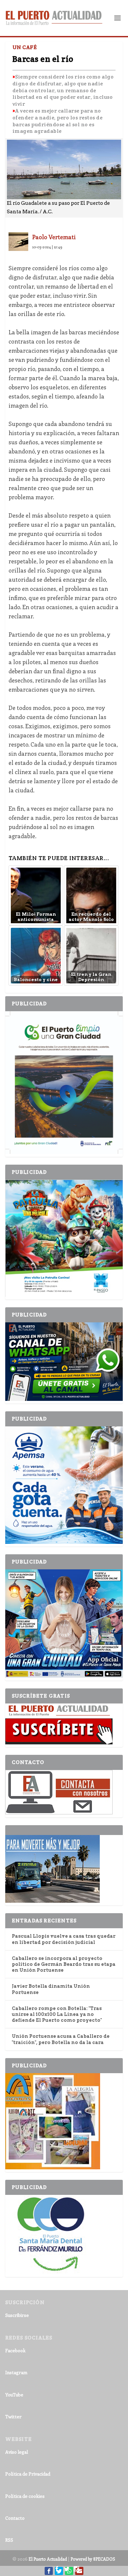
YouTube (14, 2395)
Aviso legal (17, 2452)
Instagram (16, 2372)
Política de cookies (25, 2496)
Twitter (13, 2417)
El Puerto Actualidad (48, 2559)
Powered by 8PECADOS (93, 2559)
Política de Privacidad (28, 2474)
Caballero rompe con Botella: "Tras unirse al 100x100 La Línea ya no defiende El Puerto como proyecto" (57, 2014)
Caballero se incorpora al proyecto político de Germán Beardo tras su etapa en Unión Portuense (64, 1964)
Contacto (15, 2518)
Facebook (15, 2350)
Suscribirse (17, 2315)
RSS (9, 2540)
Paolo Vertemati (54, 237)
